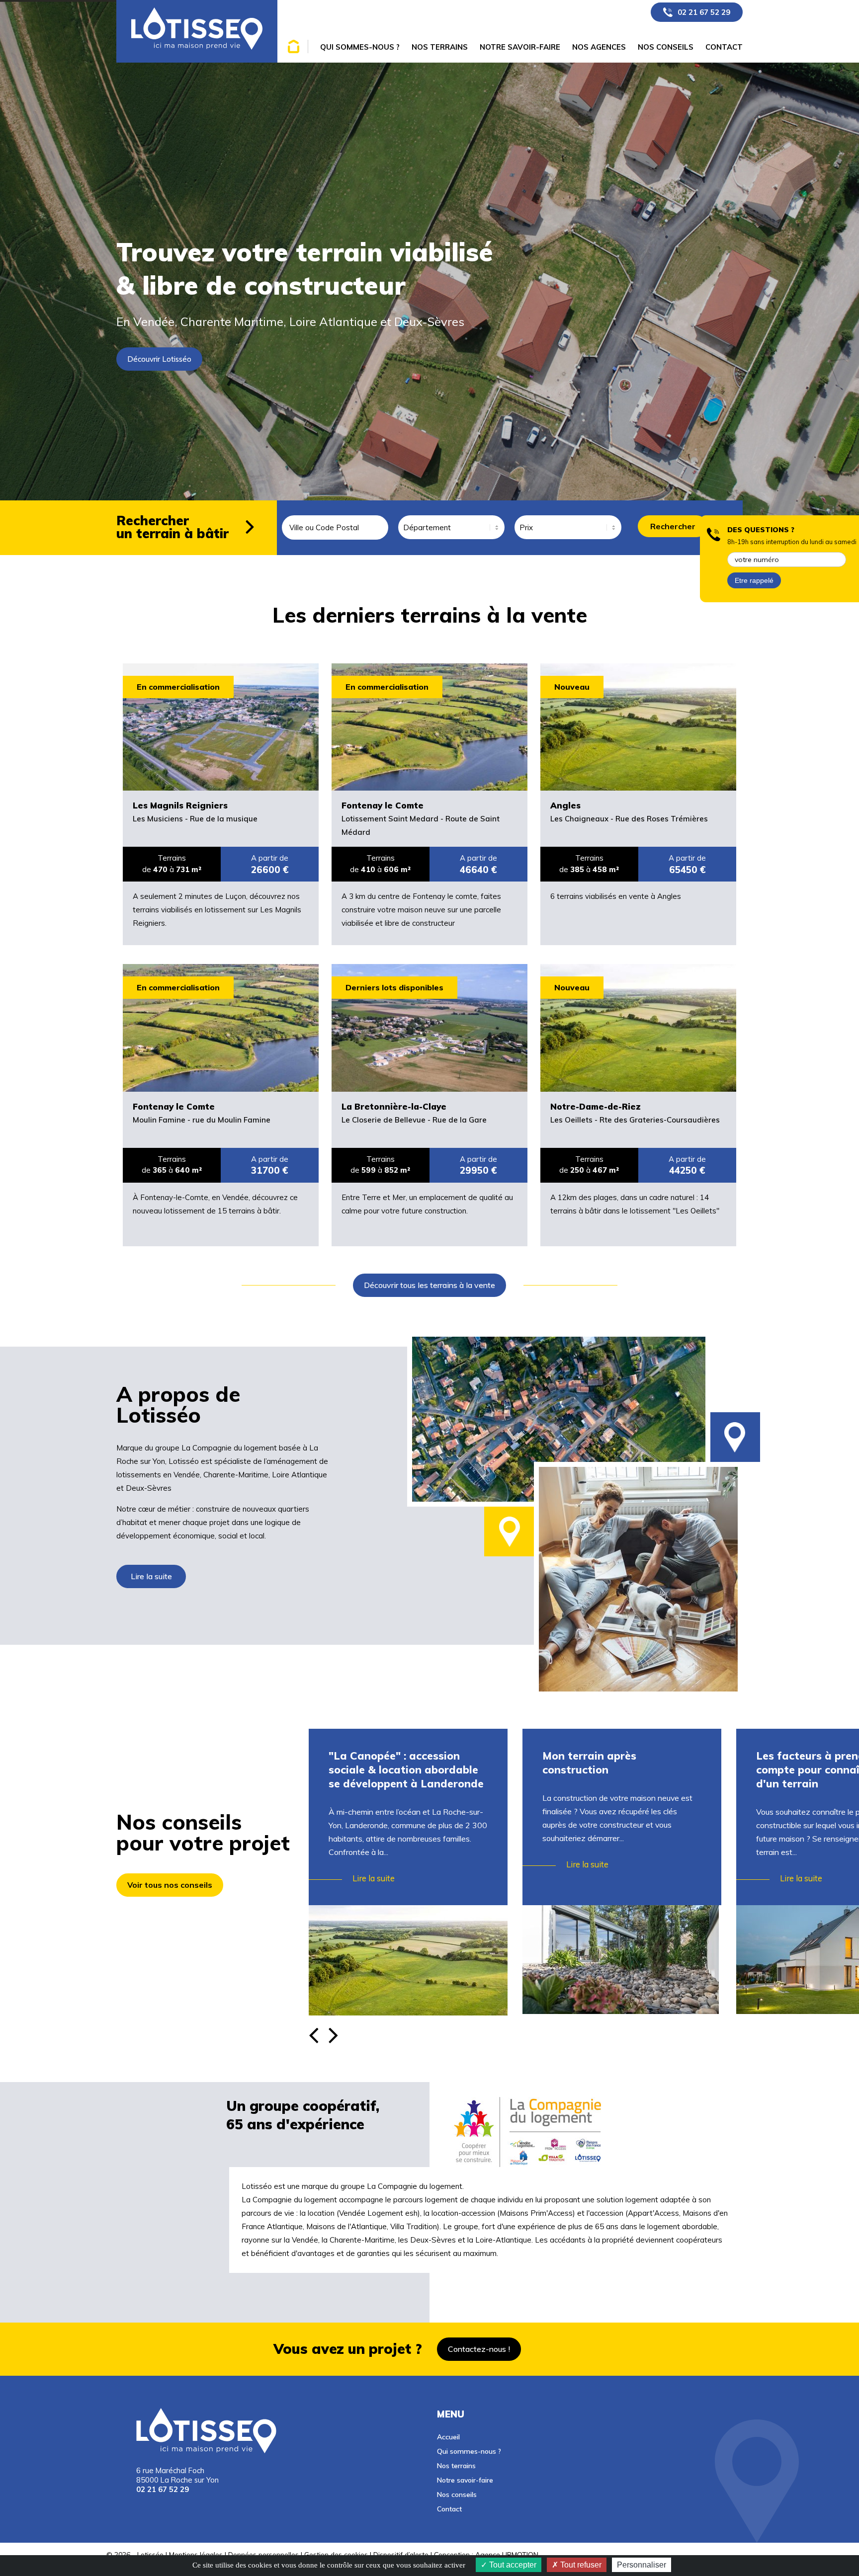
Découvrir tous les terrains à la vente (429, 1285)
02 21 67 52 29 (704, 12)
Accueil (448, 2437)
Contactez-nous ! (479, 2349)
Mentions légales (196, 2554)
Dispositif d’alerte (401, 2554)
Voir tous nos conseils (170, 1885)
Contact (449, 2509)
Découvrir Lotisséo (159, 359)
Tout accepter (512, 2565)
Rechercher (673, 526)
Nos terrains (456, 2465)
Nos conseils (457, 2494)
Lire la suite (151, 1576)
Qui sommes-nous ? (469, 2451)
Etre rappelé (754, 580)
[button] (335, 2028)
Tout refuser (580, 2565)
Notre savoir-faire (465, 2480)
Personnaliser (642, 2565)
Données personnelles (263, 2554)
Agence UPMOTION (507, 2554)
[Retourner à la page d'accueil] (197, 31)
